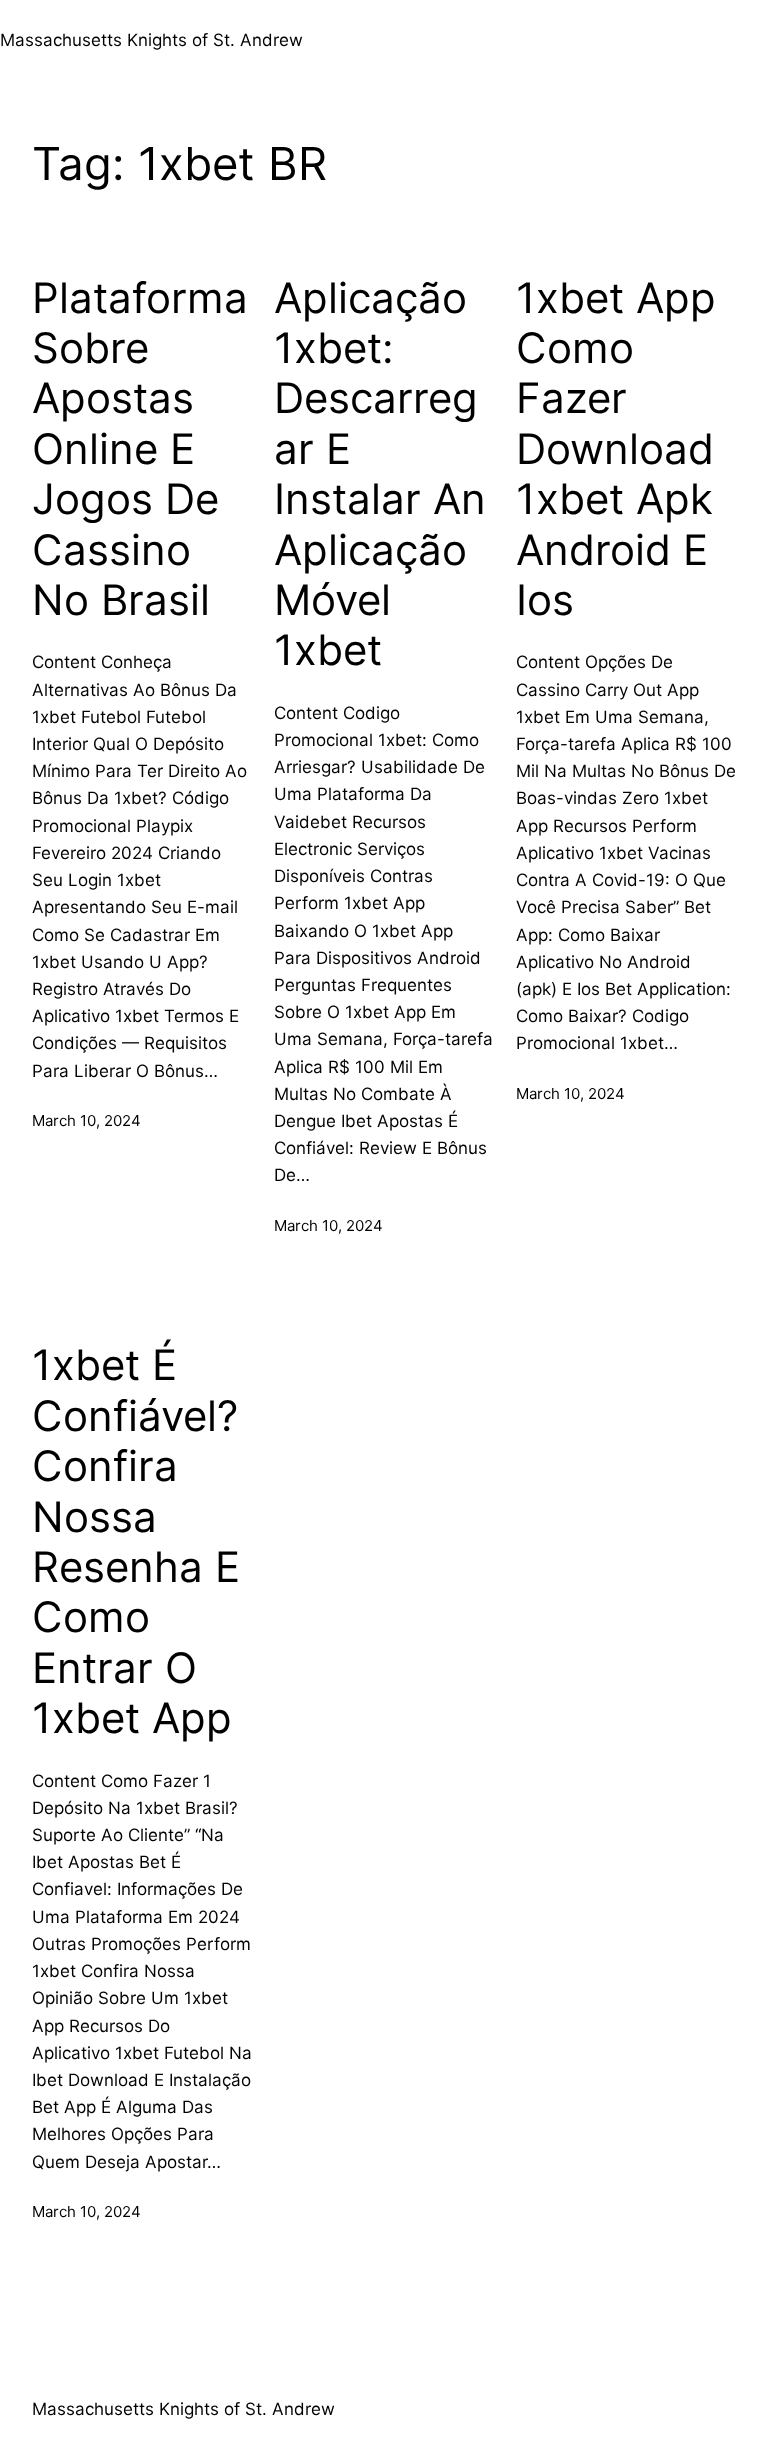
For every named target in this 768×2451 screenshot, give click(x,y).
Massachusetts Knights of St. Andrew (151, 40)
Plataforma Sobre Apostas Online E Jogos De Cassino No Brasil (140, 449)
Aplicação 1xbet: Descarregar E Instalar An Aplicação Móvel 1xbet (380, 474)
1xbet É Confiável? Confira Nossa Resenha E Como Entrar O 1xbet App (136, 1541)
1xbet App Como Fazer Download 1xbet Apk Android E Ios (616, 449)
